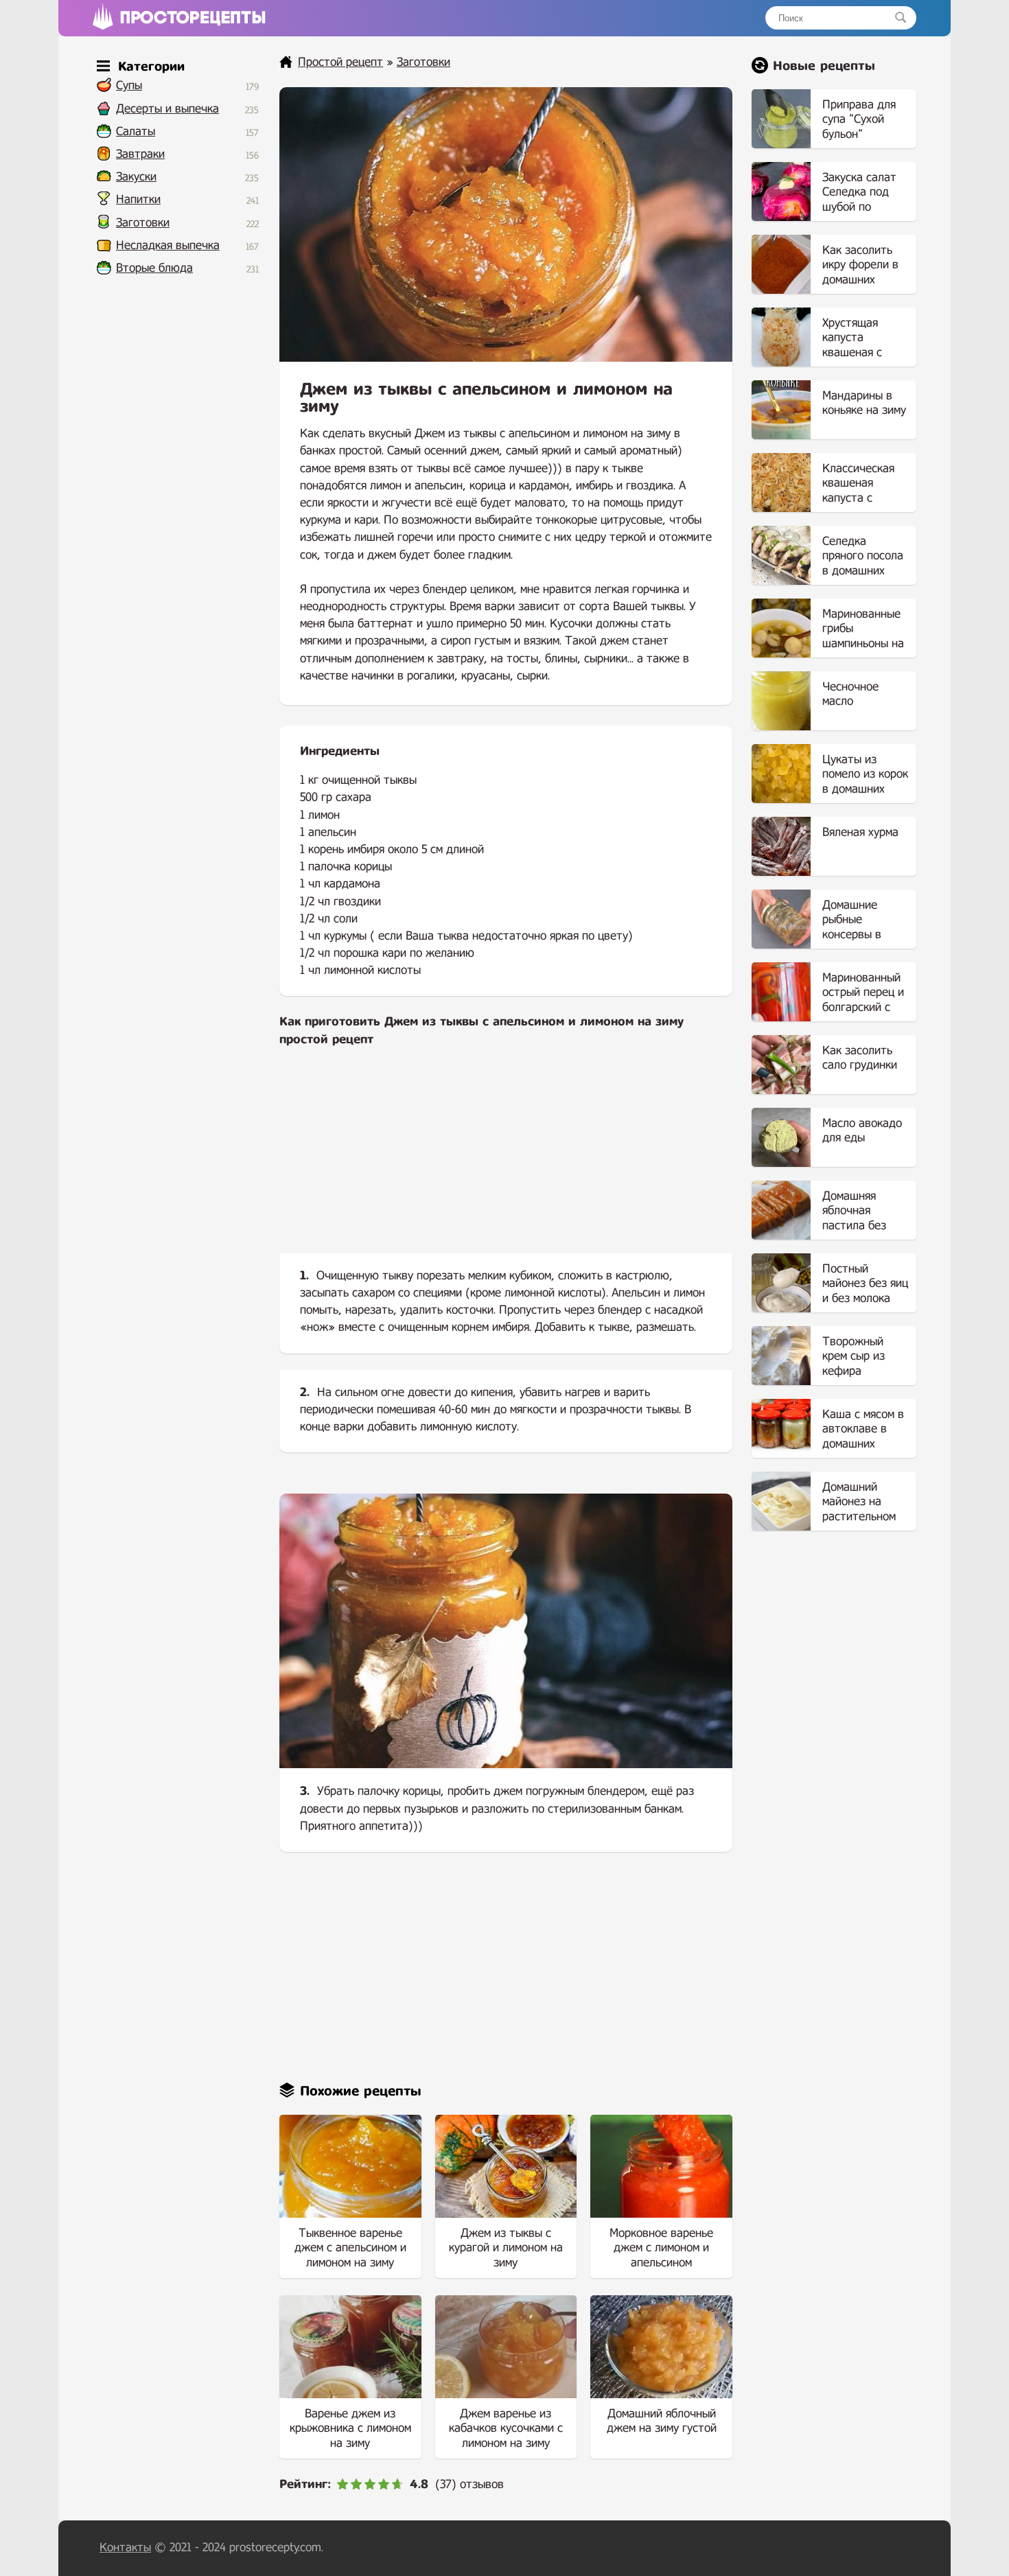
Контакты (125, 2548)
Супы (129, 85)
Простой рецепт (340, 62)
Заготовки (143, 223)
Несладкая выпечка (168, 245)
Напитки (138, 199)
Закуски (136, 177)
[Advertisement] (506, 1161)
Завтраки (140, 154)
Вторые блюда (154, 268)
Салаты (136, 131)
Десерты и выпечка (167, 109)
